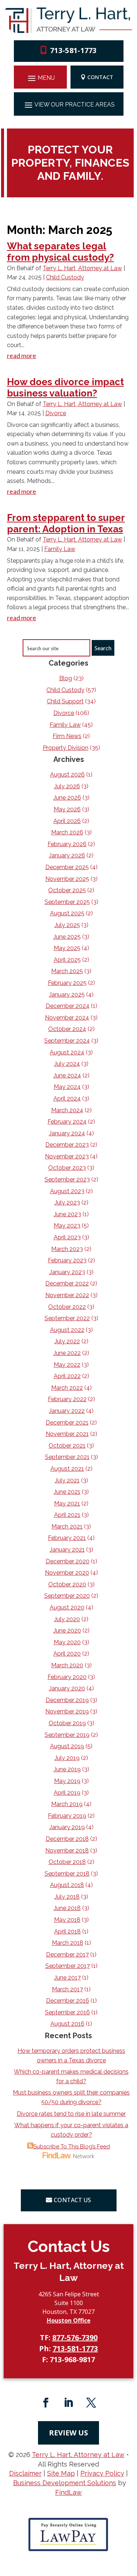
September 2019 (67, 1735)
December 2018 (67, 1839)
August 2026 (67, 775)
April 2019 (67, 1793)
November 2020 (67, 1573)
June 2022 (67, 1353)
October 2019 (67, 1723)
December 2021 (67, 1423)
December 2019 (67, 1700)
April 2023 (67, 1237)
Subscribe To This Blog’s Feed (72, 2147)
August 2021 (67, 1469)
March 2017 (67, 1989)
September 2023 (67, 1179)
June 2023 (67, 1214)
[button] (40, 78)
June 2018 (67, 1908)
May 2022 (67, 1365)
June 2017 (67, 1978)
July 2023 (67, 1203)
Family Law (60, 549)
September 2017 (68, 1966)
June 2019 (67, 1769)
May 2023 (67, 1226)
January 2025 (67, 995)
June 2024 (67, 1075)
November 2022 (67, 1295)
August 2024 (67, 1052)
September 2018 (67, 1874)
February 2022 (67, 1399)
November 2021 (67, 1434)
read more (22, 355)
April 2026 (67, 821)
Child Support (65, 701)
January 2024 (67, 1133)
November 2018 (67, 1851)
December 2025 (67, 867)
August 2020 (67, 1607)
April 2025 (67, 960)
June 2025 (67, 937)
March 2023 (67, 1249)
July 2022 (67, 1341)
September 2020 (67, 1596)
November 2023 (67, 1156)
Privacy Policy (102, 2473)
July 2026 (67, 786)
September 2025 (67, 902)
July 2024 (67, 1064)
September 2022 (67, 1318)
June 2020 (67, 1631)
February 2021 (67, 1538)
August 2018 (67, 1885)
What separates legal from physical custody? (60, 252)
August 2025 (67, 913)
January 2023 (67, 1272)
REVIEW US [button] (68, 2433)
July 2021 (67, 1480)
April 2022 (67, 1376)
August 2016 (67, 2024)
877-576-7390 (75, 2337)
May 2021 (67, 1503)
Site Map (61, 2473)
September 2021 (67, 1457)
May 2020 (67, 1642)
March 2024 (67, 1110)
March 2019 (67, 1804)
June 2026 (67, 798)
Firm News (67, 736)
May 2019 (67, 1781)
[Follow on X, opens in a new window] (91, 2403)
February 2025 (67, 983)
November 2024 (67, 1018)
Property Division (66, 748)
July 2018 (67, 1897)
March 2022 (67, 1388)
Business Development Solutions (65, 2483)
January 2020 (67, 1688)
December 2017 (67, 1955)
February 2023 (67, 1260)
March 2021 (67, 1527)
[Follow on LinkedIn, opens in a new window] (69, 2403)
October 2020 (67, 1584)
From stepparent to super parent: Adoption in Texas (66, 523)
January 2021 (67, 1550)
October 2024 (67, 1029)
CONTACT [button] (100, 77)
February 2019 (67, 1816)
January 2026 (67, 855)
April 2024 (67, 1099)
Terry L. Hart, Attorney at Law (82, 268)
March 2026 (67, 832)
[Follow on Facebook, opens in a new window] (46, 2403)
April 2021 (67, 1515)
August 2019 (67, 1746)
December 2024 (68, 1006)
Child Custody (65, 277)
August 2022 (67, 1330)
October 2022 (67, 1307)
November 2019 (67, 1711)
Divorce (56, 413)
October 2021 (67, 1446)
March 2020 (67, 1665)
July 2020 (67, 1619)
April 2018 (67, 1931)
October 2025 (67, 890)
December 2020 (68, 1561)
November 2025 (67, 879)
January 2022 (67, 1411)
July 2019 (67, 1758)
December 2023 (67, 1145)
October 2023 (67, 1168)
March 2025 (67, 971)
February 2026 (67, 844)
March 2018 (68, 1943)
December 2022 (67, 1283)
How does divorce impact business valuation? (65, 388)
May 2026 (67, 809)
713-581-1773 (73, 50)
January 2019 (67, 1827)
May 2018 (67, 1920)
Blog (66, 678)
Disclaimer (25, 2473)
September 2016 (67, 2012)
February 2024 (67, 1122)
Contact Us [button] (72, 2200)
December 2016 (68, 2001)
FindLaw (68, 2492)
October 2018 (67, 1862)
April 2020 (67, 1654)
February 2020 (67, 1677)
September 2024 (67, 1041)
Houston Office (69, 2320)
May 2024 (67, 1087)
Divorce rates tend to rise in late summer (71, 2114)
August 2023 (67, 1191)
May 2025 (67, 948)
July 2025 (67, 925)
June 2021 (67, 1492)
